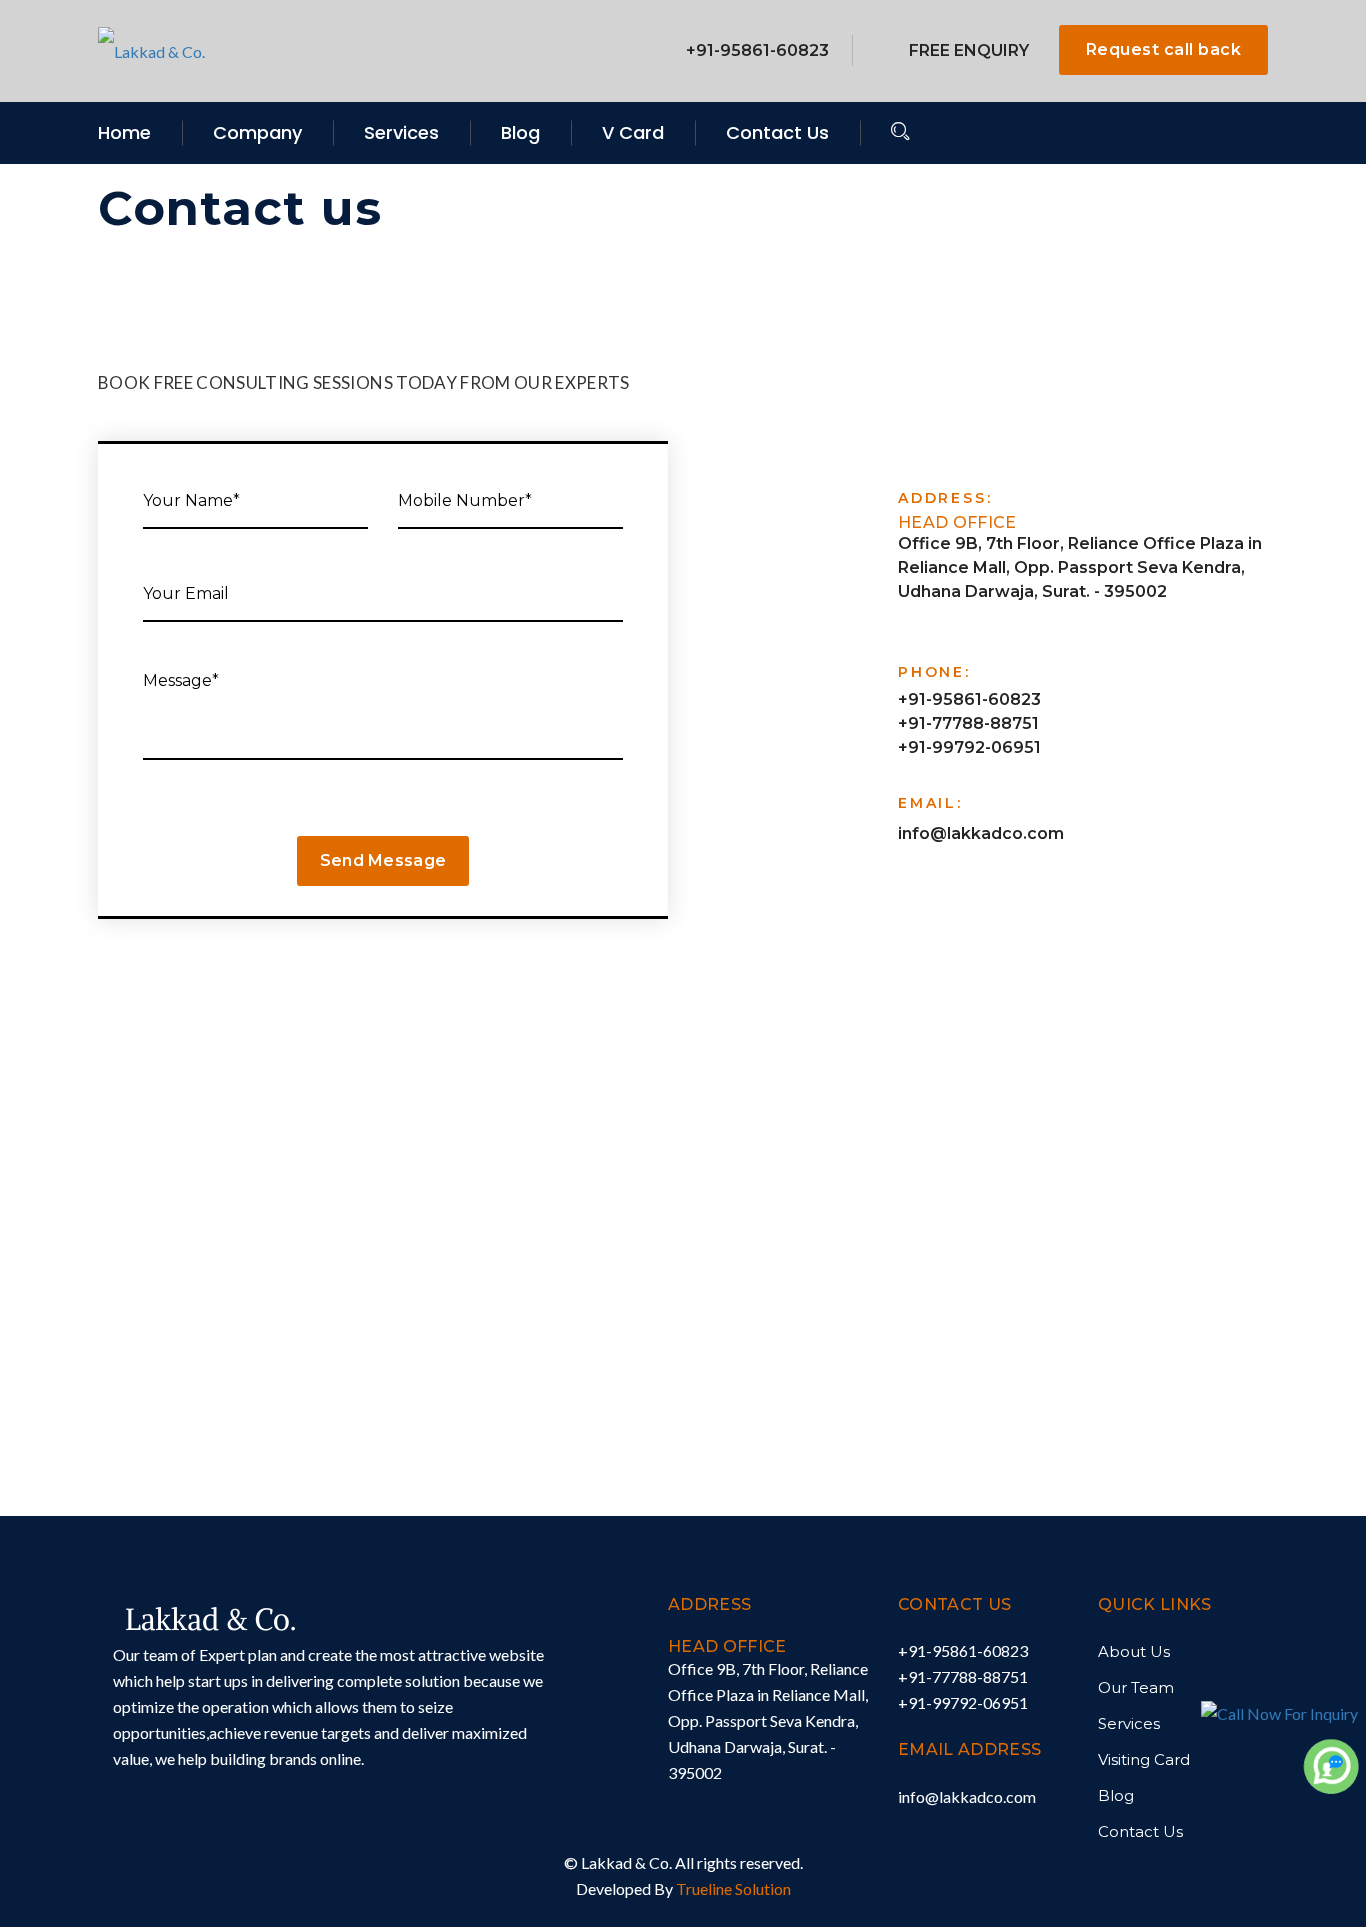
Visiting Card (1144, 1759)
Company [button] (257, 132)
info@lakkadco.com (981, 833)
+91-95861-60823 (757, 50)
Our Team (1136, 1687)
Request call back (1163, 49)
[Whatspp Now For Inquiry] (1331, 1764)
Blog (520, 132)
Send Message (383, 860)
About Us (1134, 1651)
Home (124, 132)
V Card (633, 132)
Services (401, 132)
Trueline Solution (733, 1888)
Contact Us (777, 132)
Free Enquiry (969, 50)
